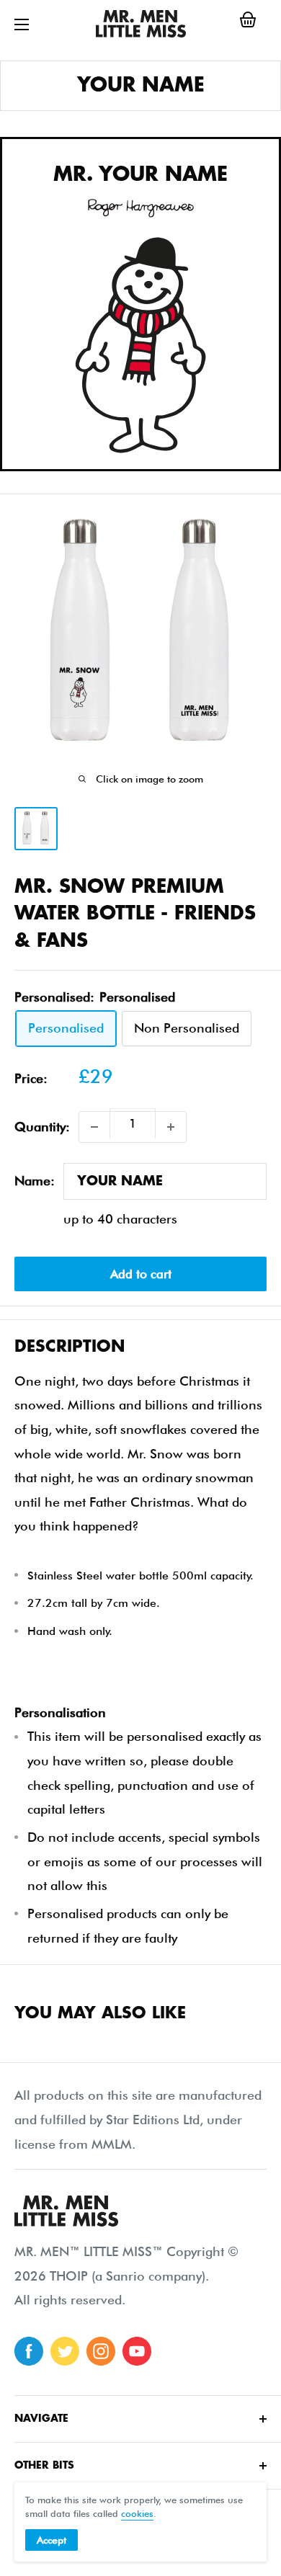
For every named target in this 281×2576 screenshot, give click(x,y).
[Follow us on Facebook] (29, 2351)
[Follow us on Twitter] (65, 2351)
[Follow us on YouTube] (137, 2351)
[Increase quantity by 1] (171, 1127)
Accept (52, 2540)
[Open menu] (22, 24)
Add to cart (141, 1274)
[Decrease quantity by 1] (94, 1127)
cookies (137, 2513)
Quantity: (42, 1127)
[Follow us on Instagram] (101, 2351)
